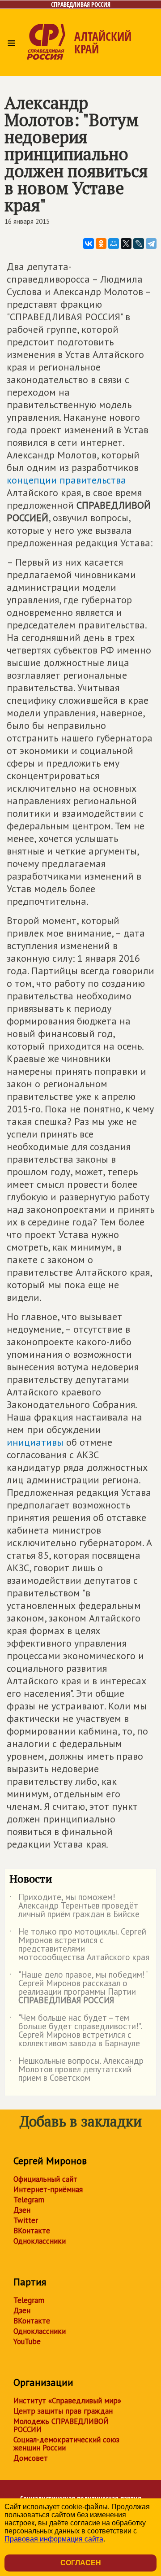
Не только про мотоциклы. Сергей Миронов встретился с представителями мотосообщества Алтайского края (79, 1945)
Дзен (22, 2210)
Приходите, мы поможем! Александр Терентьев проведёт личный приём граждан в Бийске (74, 1906)
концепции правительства (66, 480)
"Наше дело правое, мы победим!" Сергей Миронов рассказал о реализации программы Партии (78, 1988)
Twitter (26, 2220)
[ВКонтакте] (89, 244)
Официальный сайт (45, 2179)
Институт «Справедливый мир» (67, 2401)
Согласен (81, 2563)
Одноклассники (40, 2241)
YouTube (27, 2341)
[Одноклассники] (101, 244)
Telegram (29, 2200)
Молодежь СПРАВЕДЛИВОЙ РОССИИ (61, 2425)
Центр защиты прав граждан (63, 2411)
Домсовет (31, 2458)
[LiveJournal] (139, 244)
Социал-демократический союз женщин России (66, 2444)
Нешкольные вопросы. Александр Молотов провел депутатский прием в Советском (76, 2070)
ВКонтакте (32, 2231)
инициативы (35, 1442)
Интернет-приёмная (48, 2189)
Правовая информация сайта (54, 2539)
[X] (126, 244)
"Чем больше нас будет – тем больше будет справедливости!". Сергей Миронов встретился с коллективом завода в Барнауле (76, 2031)
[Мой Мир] (114, 244)
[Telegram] (151, 244)
